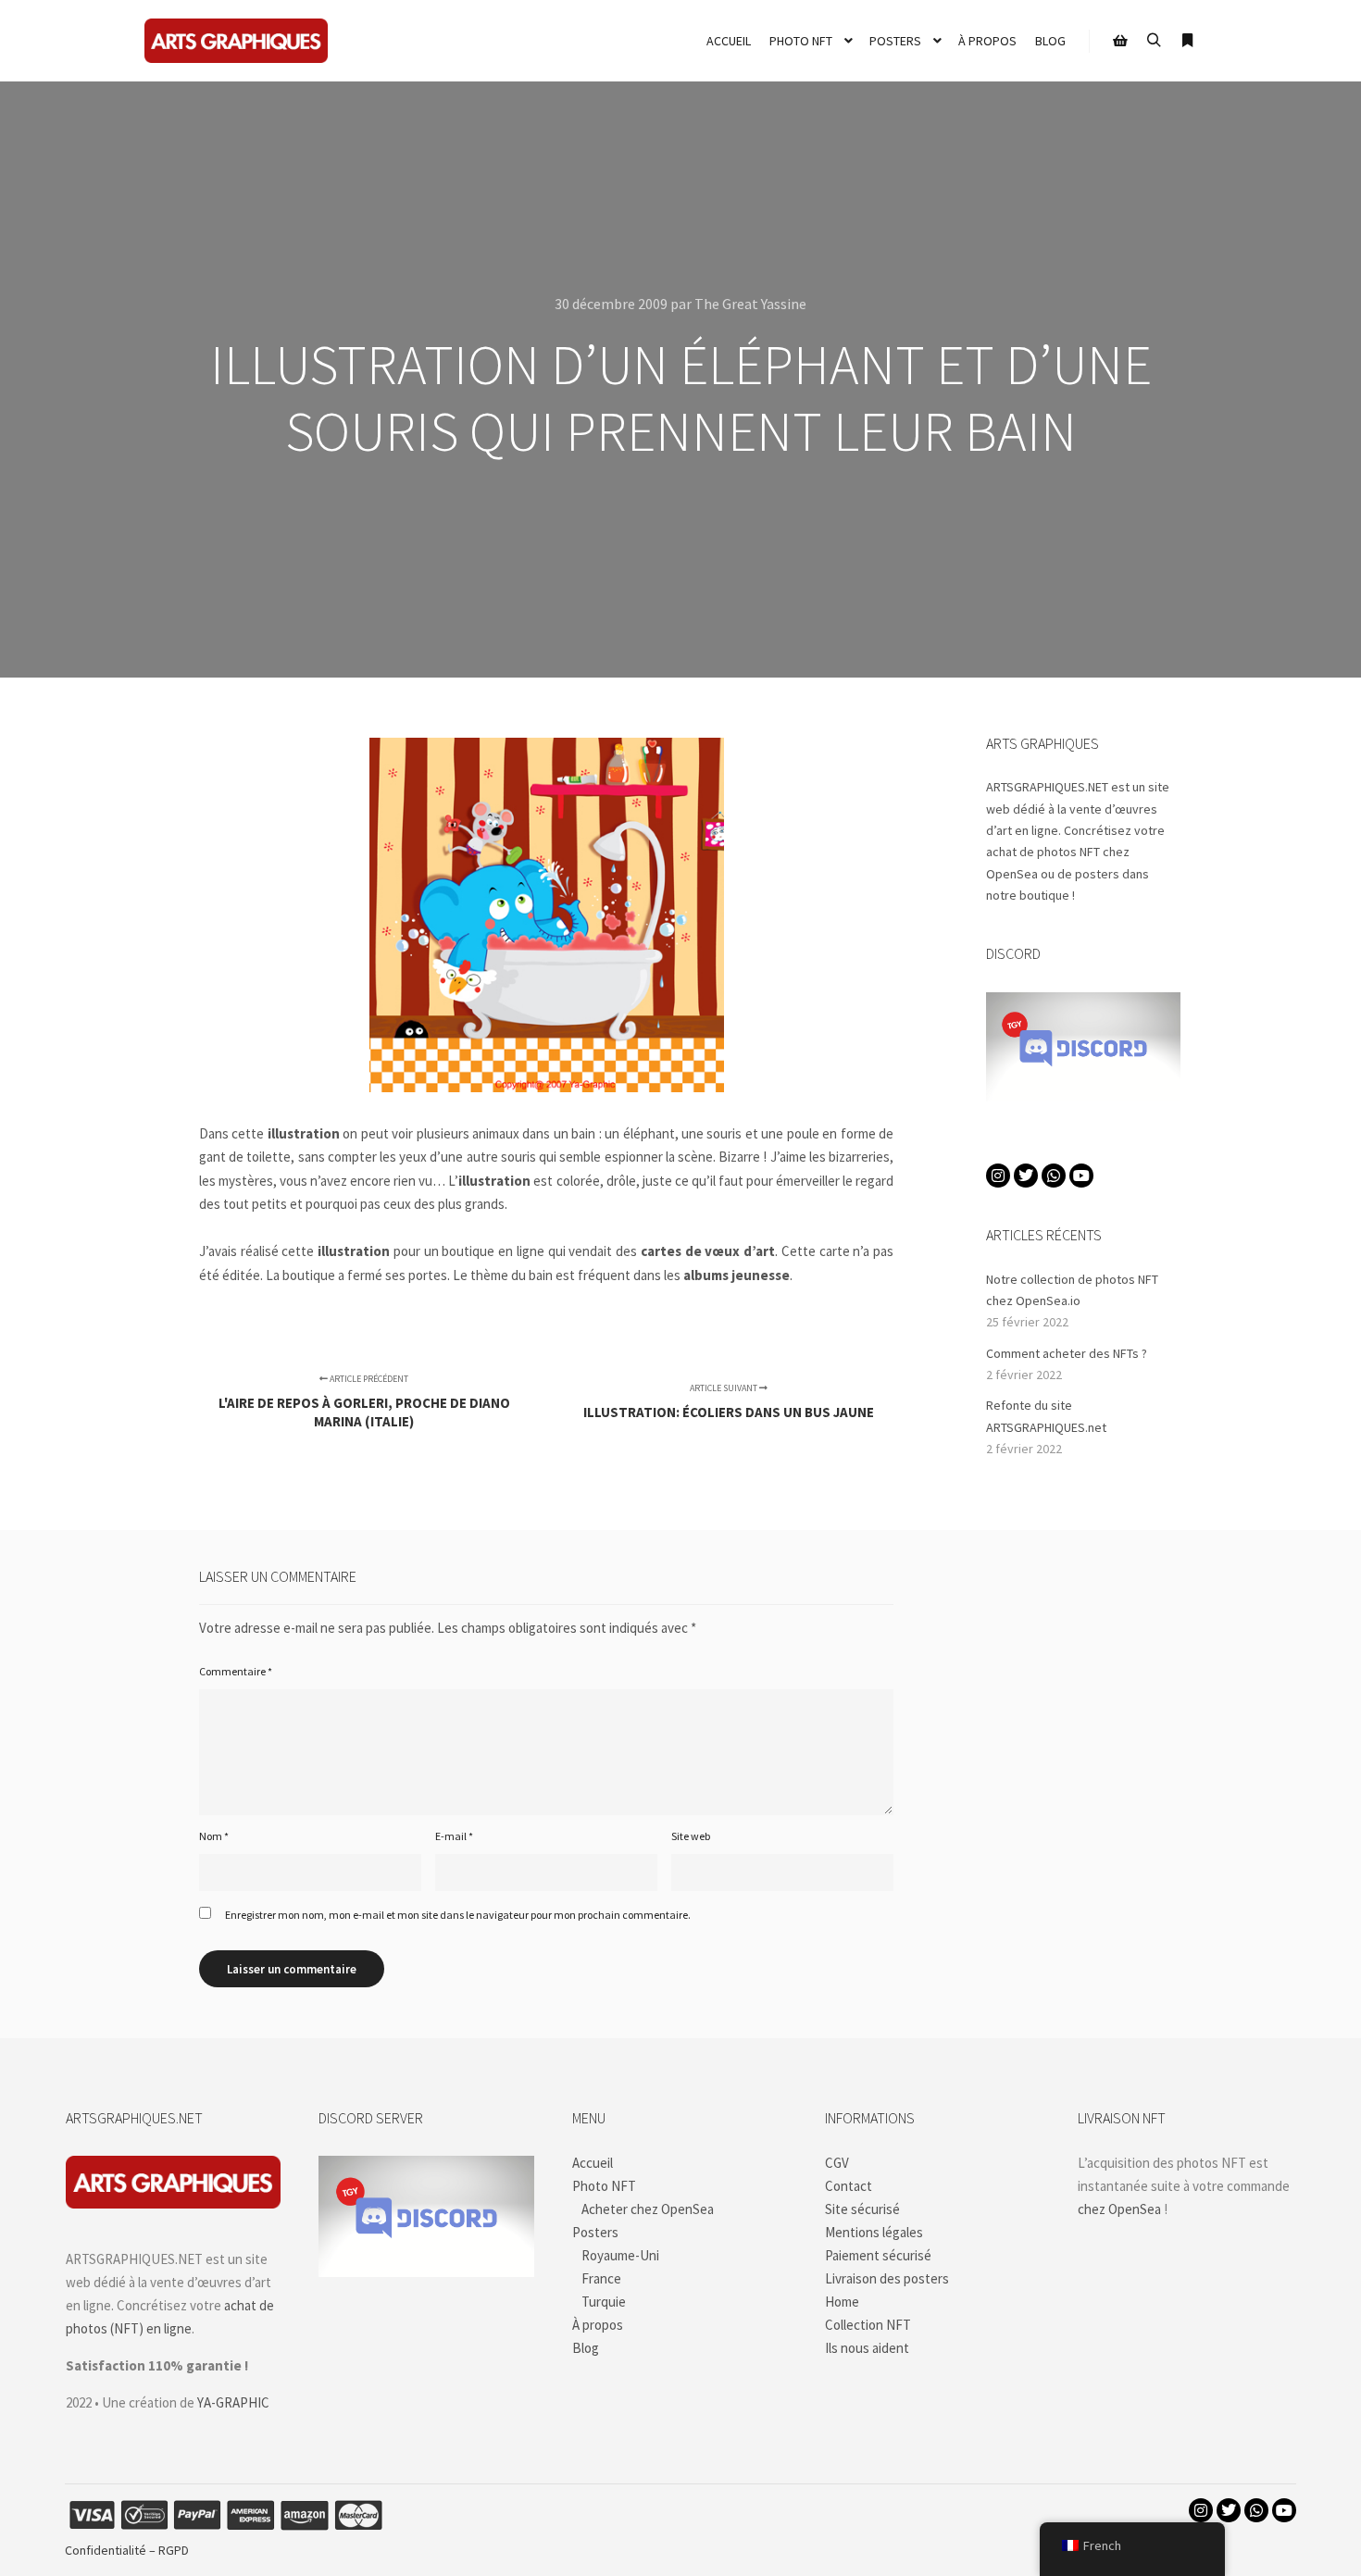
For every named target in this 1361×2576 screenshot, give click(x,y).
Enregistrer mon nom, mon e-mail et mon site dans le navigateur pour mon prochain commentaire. (458, 1915)
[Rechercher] (1154, 41)
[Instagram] (998, 1176)
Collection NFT (868, 2325)
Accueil (593, 2163)
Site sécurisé (862, 2209)
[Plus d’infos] (1187, 41)
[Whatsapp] (1054, 1176)
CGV (837, 2163)
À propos (598, 2325)
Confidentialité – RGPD (127, 2550)
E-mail (454, 1836)
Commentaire (236, 1671)
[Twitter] (1026, 1176)
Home (842, 2302)
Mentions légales (874, 2232)
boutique (1044, 895)
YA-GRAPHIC (233, 2402)
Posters (595, 2232)
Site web (691, 1836)
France (601, 2278)
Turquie (604, 2302)
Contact (849, 2186)
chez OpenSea (1119, 2209)
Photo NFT (604, 2186)
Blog (586, 2348)
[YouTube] (1081, 1176)
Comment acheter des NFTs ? (1067, 1353)
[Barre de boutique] (1120, 41)
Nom (214, 1836)
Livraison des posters (887, 2278)
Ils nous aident (867, 2348)
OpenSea (1012, 874)
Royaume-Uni (620, 2255)
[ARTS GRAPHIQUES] (236, 41)
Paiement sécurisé (878, 2255)
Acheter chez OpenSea (648, 2209)
